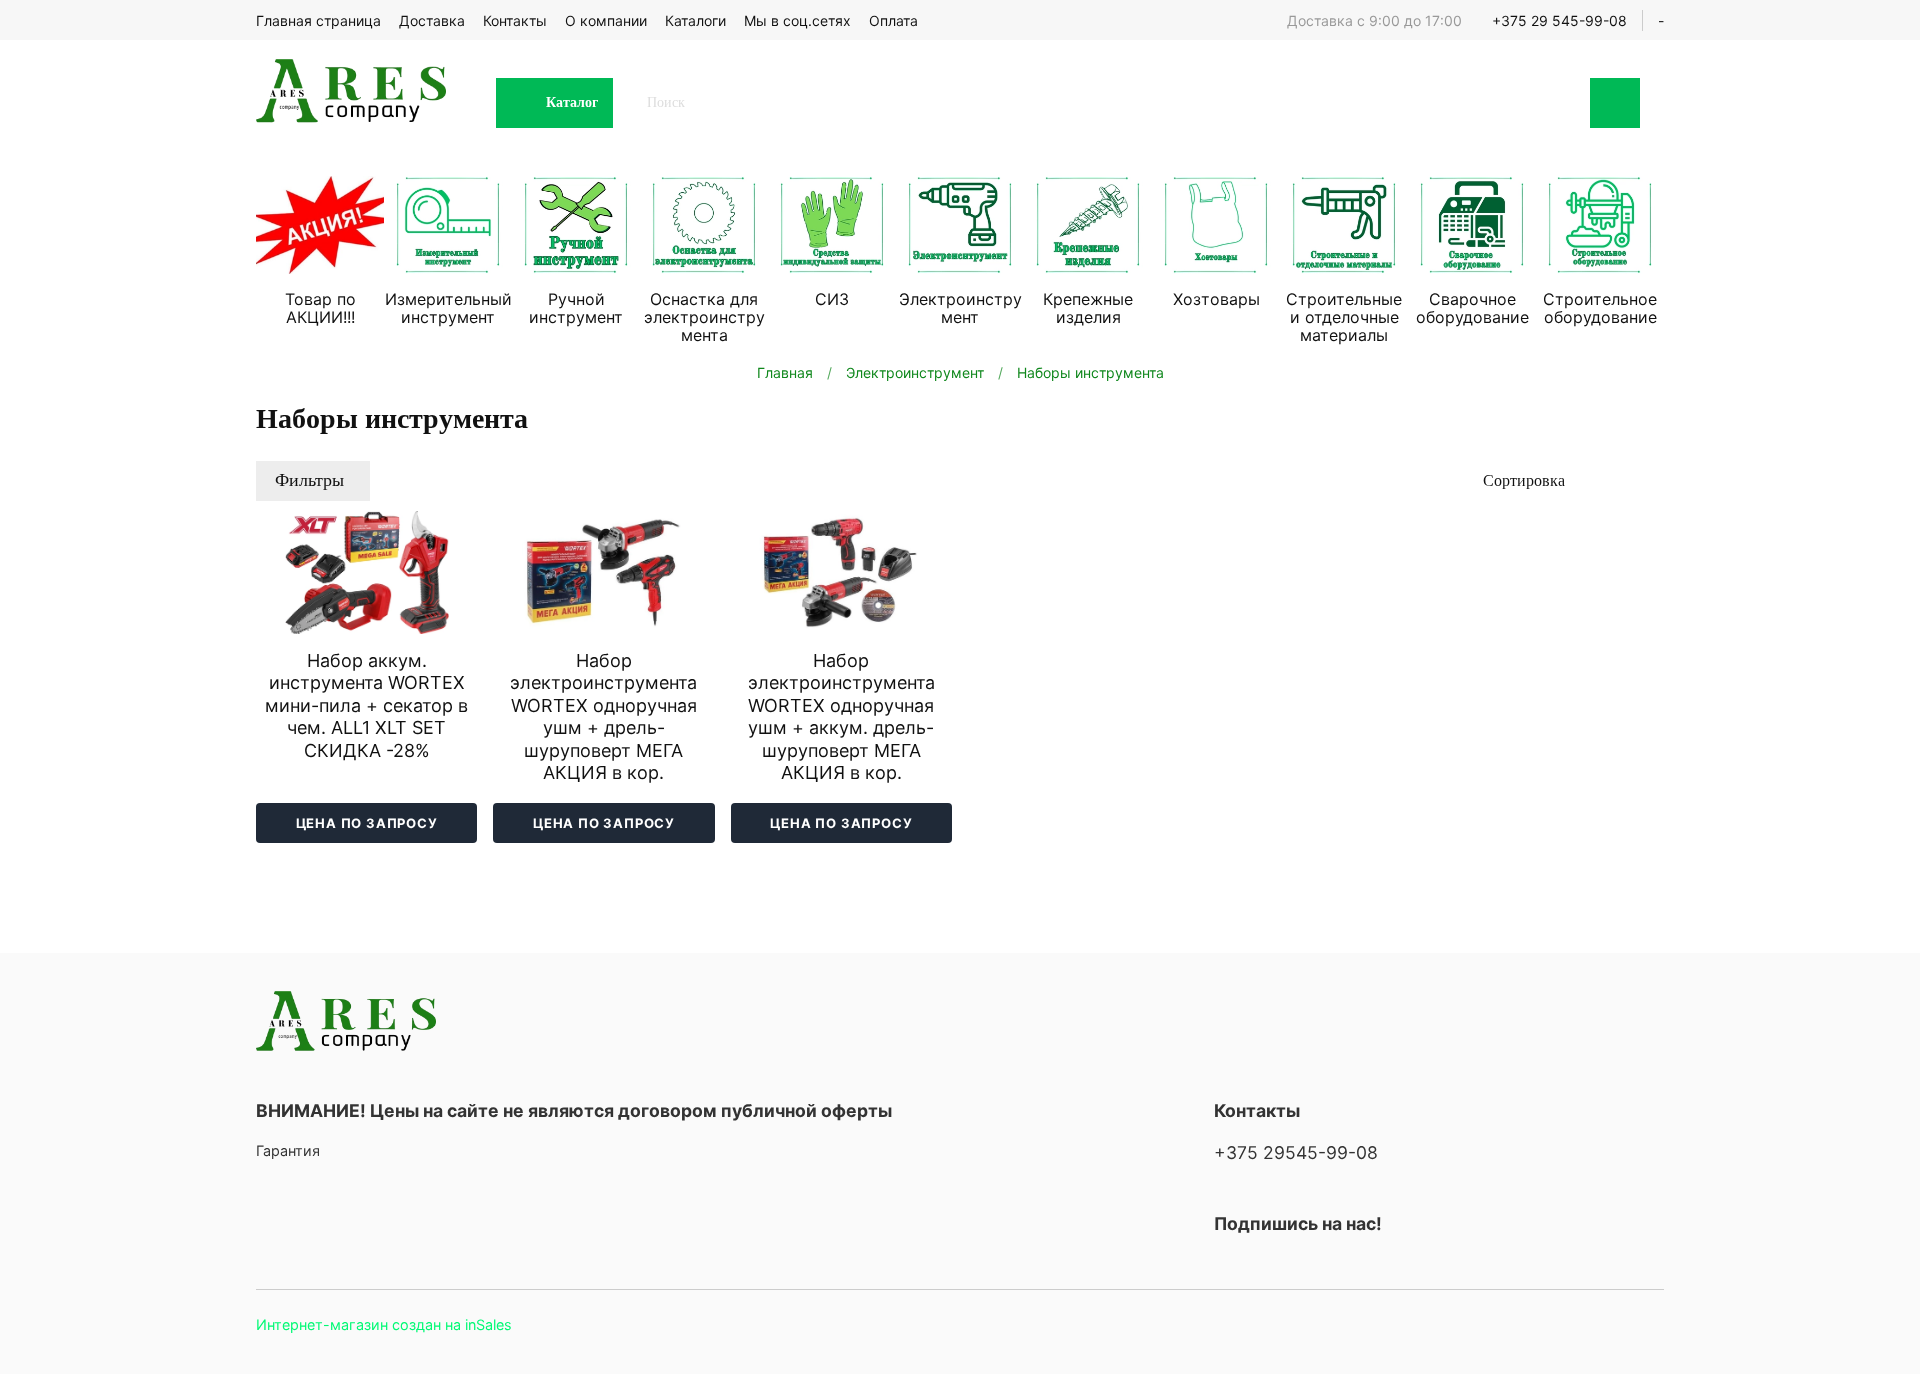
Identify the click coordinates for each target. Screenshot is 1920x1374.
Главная (785, 372)
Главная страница (318, 20)
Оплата (893, 20)
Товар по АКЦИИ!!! (320, 308)
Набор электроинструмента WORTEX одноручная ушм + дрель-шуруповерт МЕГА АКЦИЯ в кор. (603, 717)
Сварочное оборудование (1472, 308)
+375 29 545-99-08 (1559, 20)
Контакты (515, 20)
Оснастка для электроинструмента (704, 317)
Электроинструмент (960, 308)
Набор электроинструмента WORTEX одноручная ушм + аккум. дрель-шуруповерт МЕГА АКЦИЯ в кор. (841, 717)
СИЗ (832, 299)
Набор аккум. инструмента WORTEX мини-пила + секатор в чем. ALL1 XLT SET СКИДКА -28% (366, 705)
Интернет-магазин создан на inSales (384, 1324)
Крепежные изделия (1088, 308)
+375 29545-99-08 (1296, 1152)
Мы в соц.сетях (797, 20)
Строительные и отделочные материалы (1344, 317)
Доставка (432, 20)
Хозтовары (1216, 299)
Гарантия (288, 1150)
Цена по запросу (367, 823)
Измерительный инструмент (448, 308)
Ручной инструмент (576, 308)
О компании (606, 20)
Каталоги (695, 20)
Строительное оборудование (1600, 308)
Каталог (572, 102)
